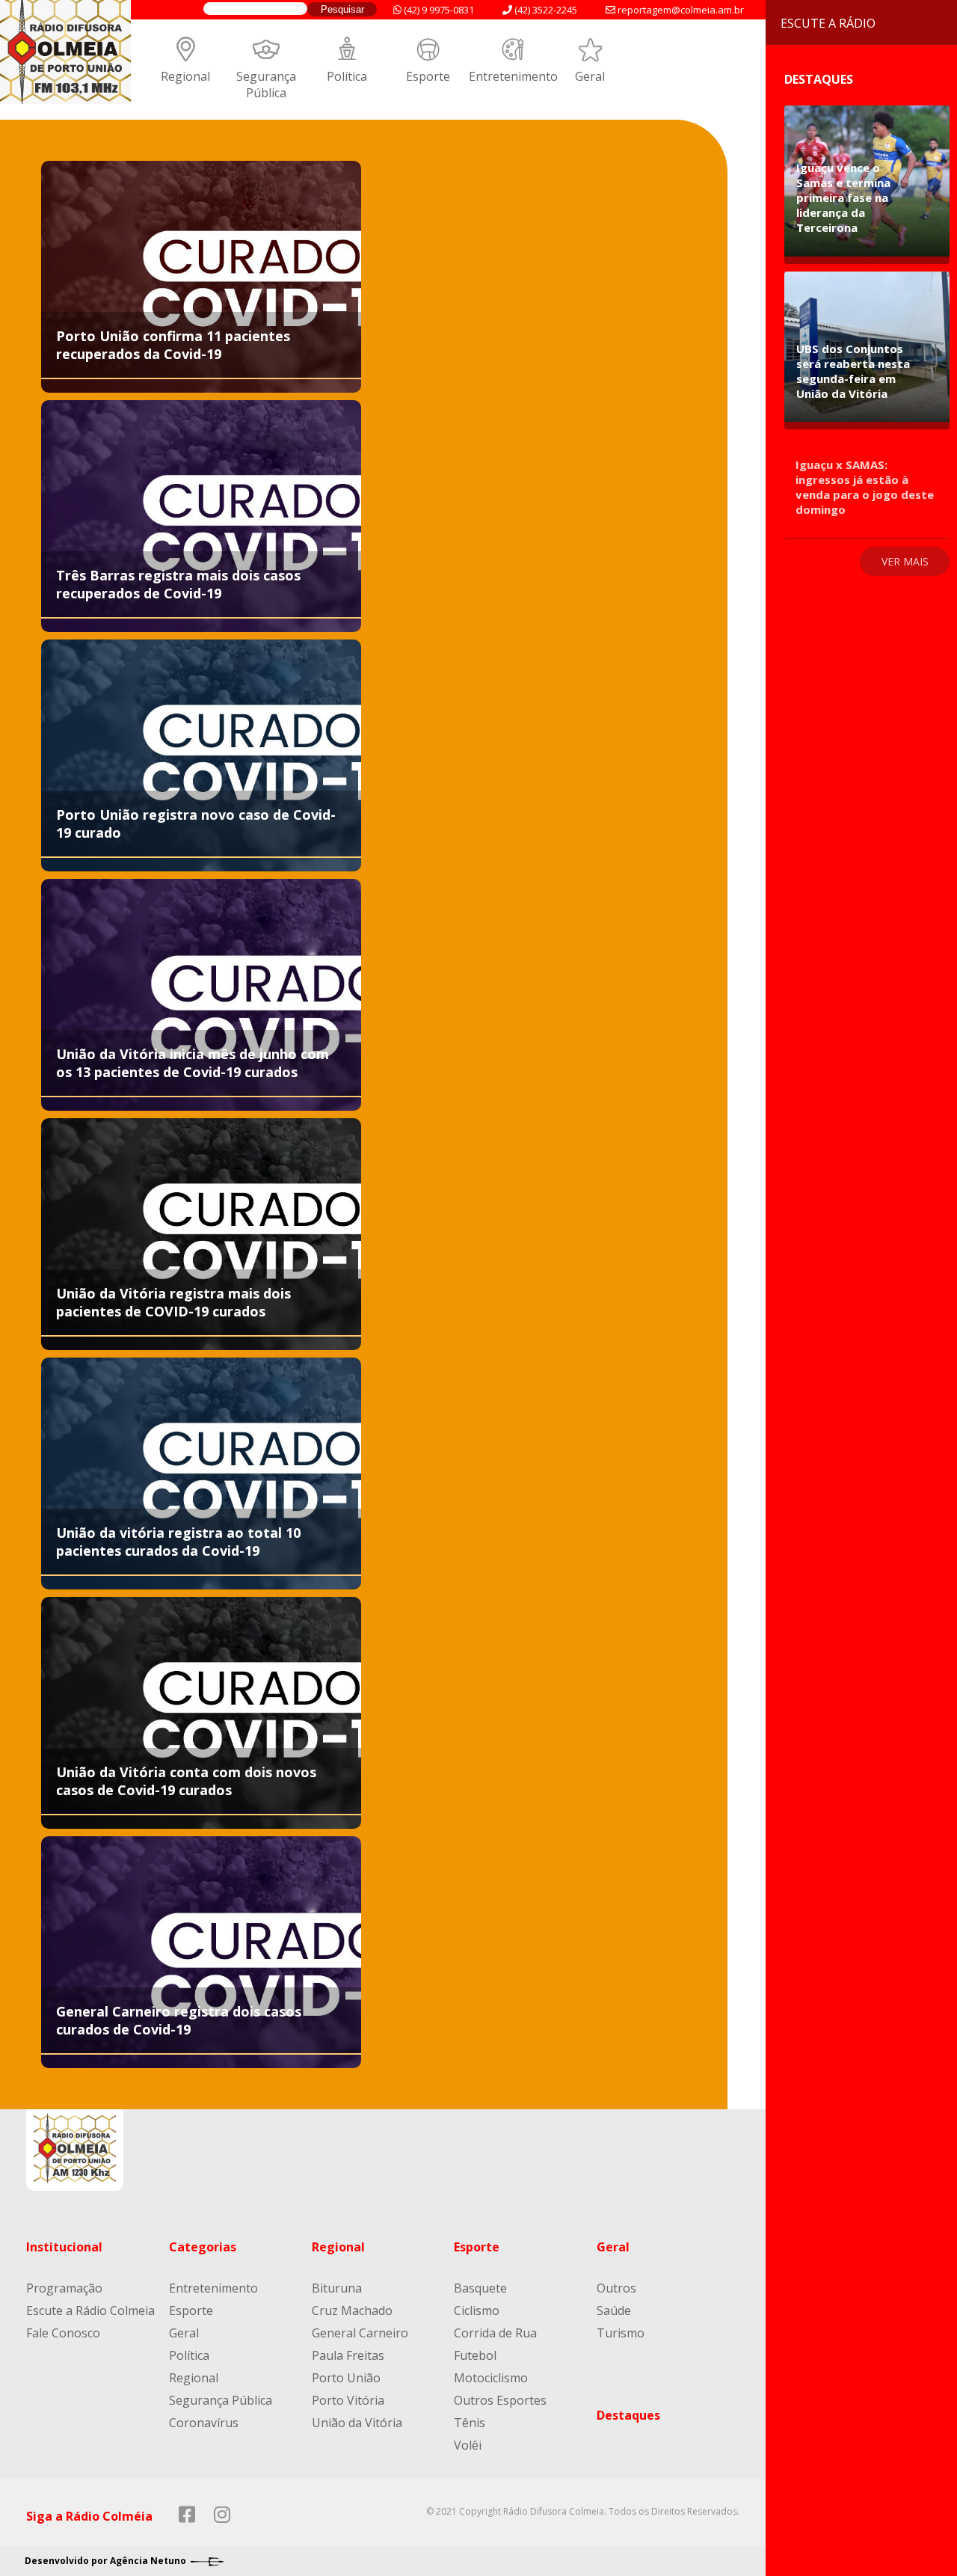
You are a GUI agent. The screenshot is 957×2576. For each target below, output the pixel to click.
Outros (616, 2288)
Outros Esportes (500, 2400)
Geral (590, 76)
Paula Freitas (348, 2355)
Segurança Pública (266, 85)
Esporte (428, 76)
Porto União (346, 2378)
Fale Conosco (63, 2333)
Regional (185, 76)
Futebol (475, 2355)
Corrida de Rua (495, 2333)
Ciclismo (477, 2310)
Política (347, 76)
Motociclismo (491, 2378)
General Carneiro (360, 2333)
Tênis (470, 2423)
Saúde (614, 2310)
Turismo (621, 2333)
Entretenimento (513, 76)
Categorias (203, 2247)
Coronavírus (204, 2423)
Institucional (64, 2247)
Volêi (468, 2445)
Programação (64, 2288)
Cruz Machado (352, 2310)
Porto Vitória (348, 2400)
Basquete (480, 2288)
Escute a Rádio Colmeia (90, 2310)
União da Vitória (357, 2423)
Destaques (628, 2415)
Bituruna (337, 2288)
